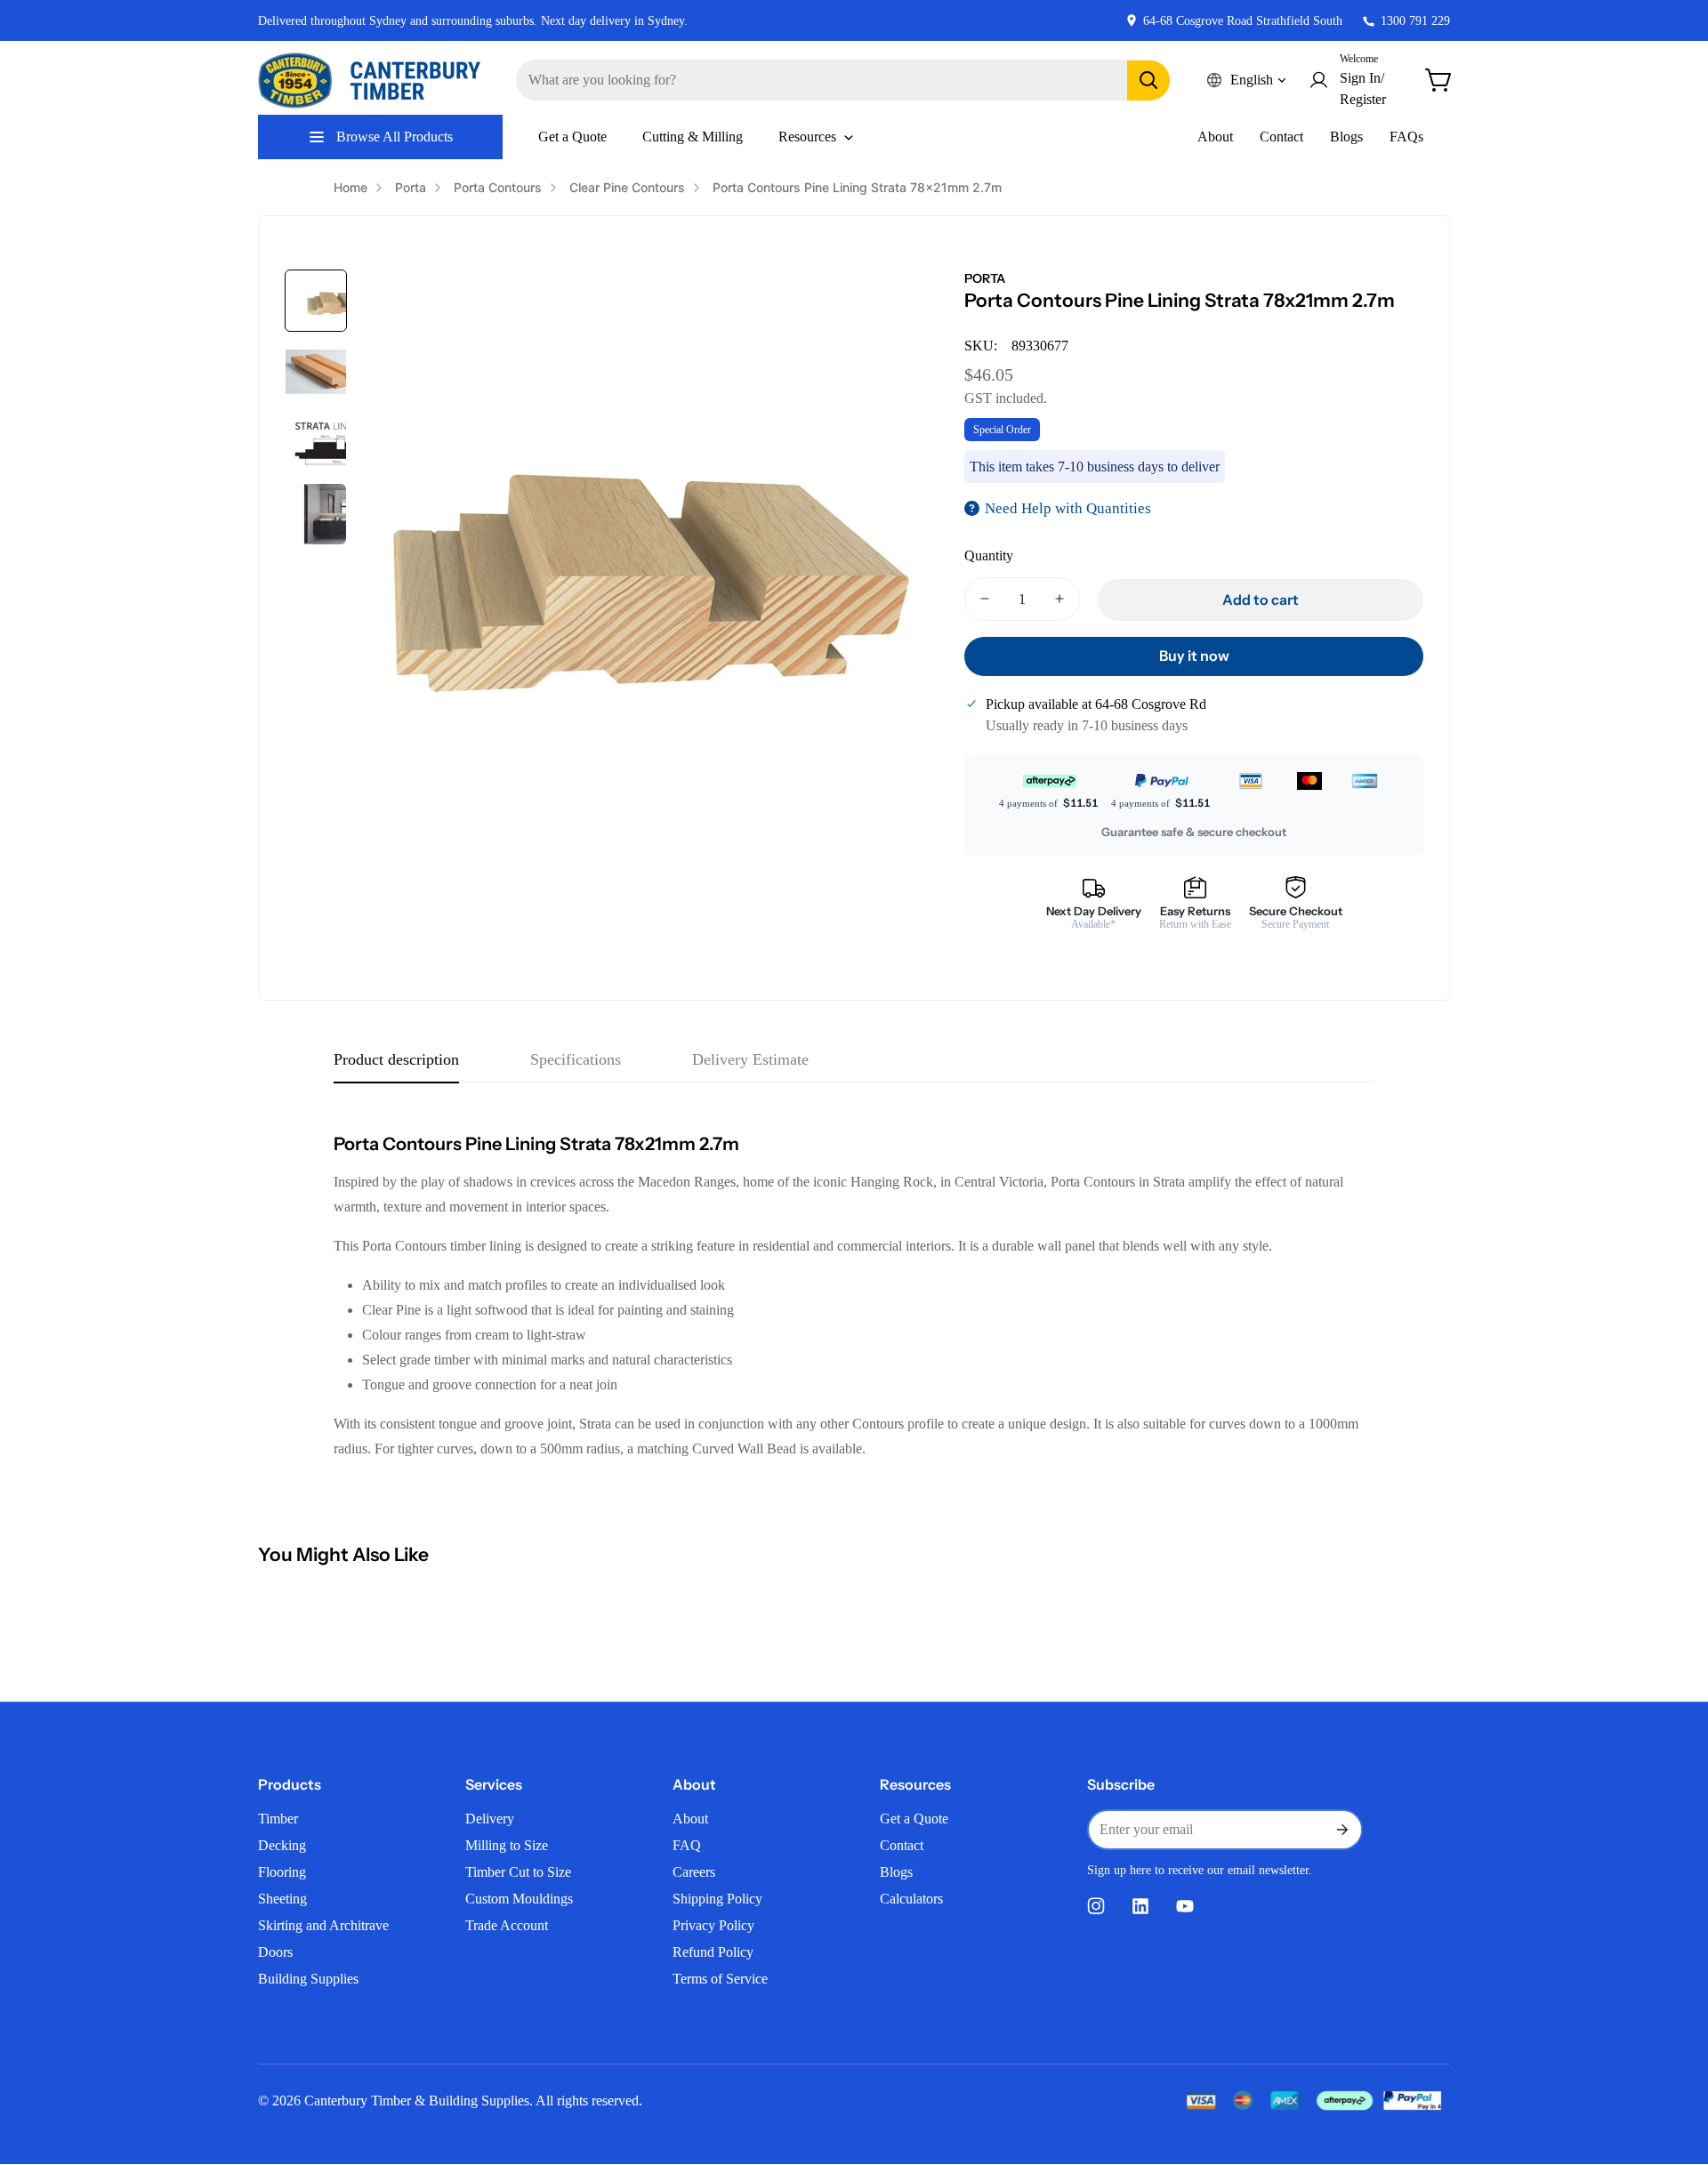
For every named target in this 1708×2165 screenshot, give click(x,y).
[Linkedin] (1140, 1906)
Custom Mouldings (519, 1899)
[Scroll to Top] (1673, 2068)
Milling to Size (507, 1845)
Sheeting (282, 1899)
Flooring (282, 1872)
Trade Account (507, 1925)
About (1215, 137)
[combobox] (843, 80)
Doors (275, 1952)
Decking (282, 1845)
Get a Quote (914, 1819)
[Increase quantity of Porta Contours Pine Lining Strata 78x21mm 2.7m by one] (1059, 599)
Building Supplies (308, 1979)
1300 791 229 (1415, 21)
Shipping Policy (717, 1899)
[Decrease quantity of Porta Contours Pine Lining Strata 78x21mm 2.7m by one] (985, 599)
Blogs (1346, 137)
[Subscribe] (1341, 1830)
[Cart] (1439, 80)
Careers (694, 1872)
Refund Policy (713, 1952)
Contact (1281, 137)
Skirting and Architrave (323, 1925)
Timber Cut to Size (518, 1872)
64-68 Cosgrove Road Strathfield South (1243, 21)
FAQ (687, 1845)
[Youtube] (1185, 1906)
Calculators (911, 1899)
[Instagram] (1096, 1906)
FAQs (1406, 137)
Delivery (490, 1819)
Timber (278, 1819)
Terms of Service (720, 1979)
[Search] (1148, 80)
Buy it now (1194, 656)
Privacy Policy (713, 1925)
